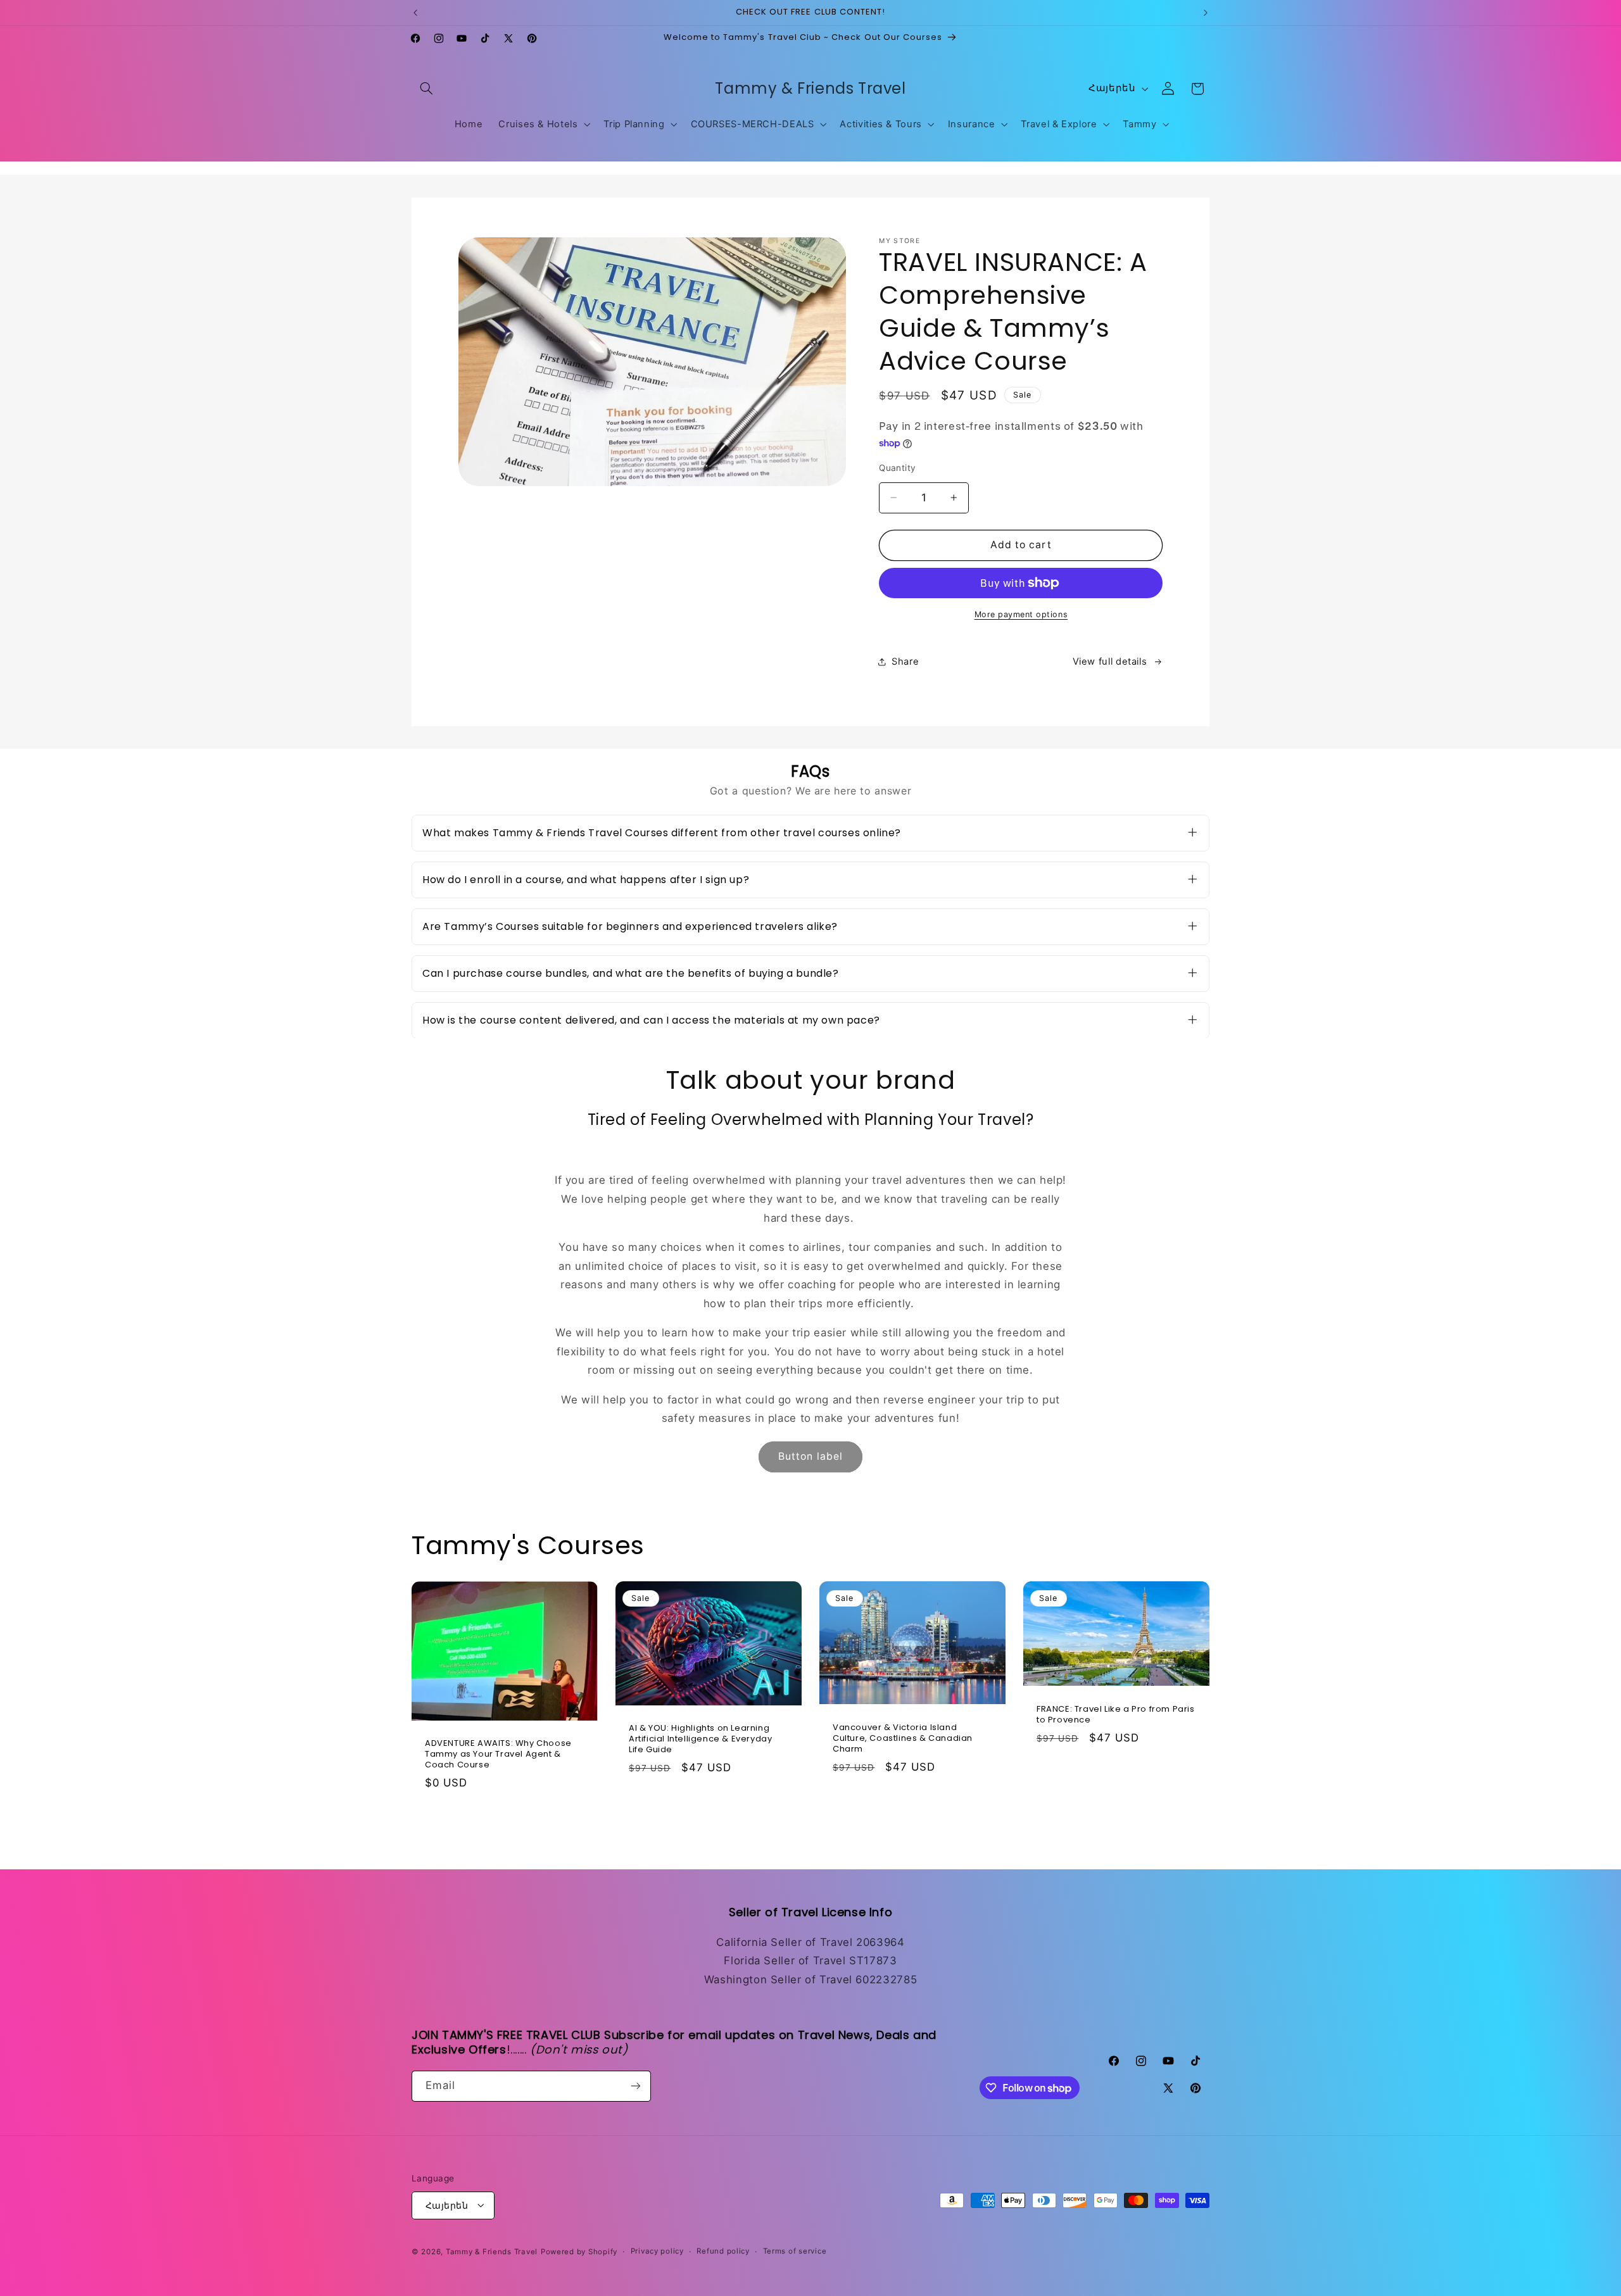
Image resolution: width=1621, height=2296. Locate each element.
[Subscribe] (636, 2086)
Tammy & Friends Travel (492, 2251)
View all (810, 1830)
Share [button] (905, 661)
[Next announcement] (1206, 13)
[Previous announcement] (415, 13)
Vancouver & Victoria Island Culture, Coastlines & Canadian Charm (903, 1739)
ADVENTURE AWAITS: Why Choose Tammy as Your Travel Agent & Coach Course (498, 1754)
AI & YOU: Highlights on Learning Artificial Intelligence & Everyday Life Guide (700, 1739)
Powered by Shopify (579, 2251)
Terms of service (795, 2251)
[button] (426, 89)
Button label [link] (810, 1457)
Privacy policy (657, 2251)
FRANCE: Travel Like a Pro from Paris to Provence (1116, 1715)
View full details (1110, 661)
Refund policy (723, 2251)
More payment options (1021, 614)
